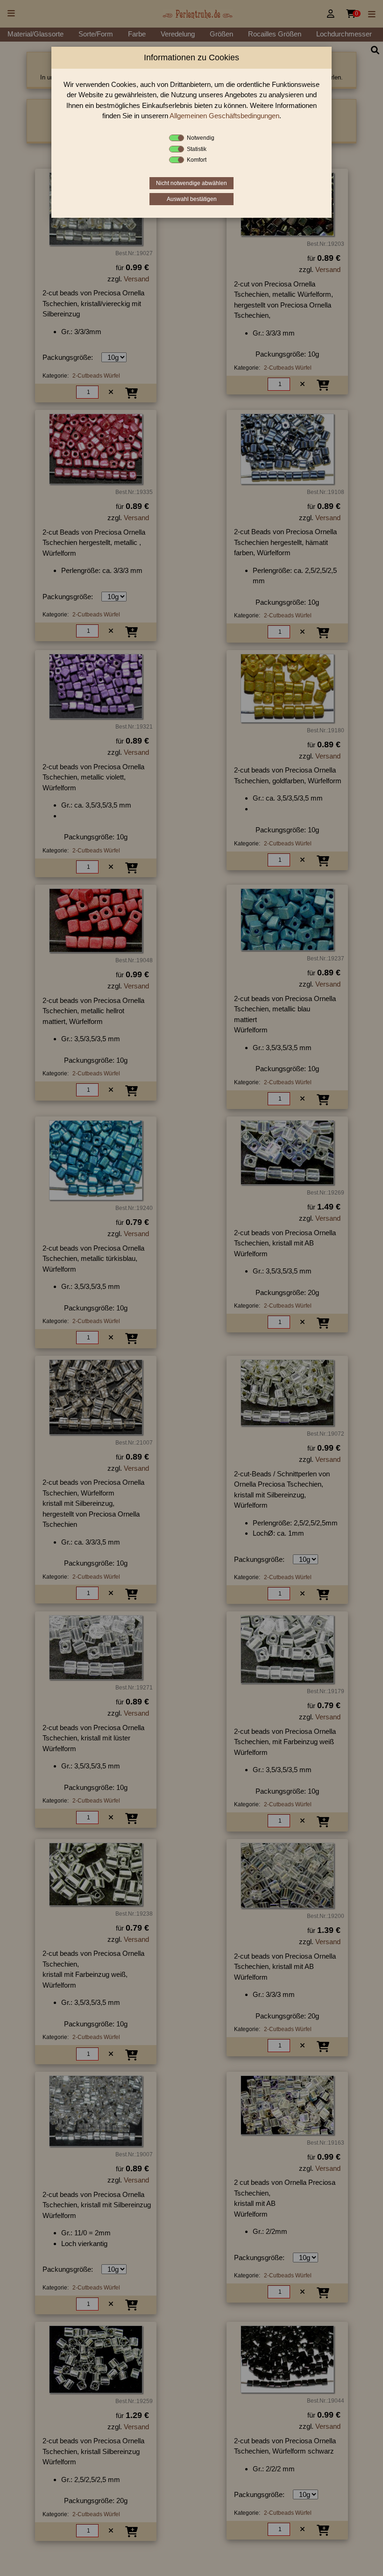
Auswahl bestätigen (192, 199)
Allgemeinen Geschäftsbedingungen (224, 116)
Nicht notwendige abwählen (191, 183)
